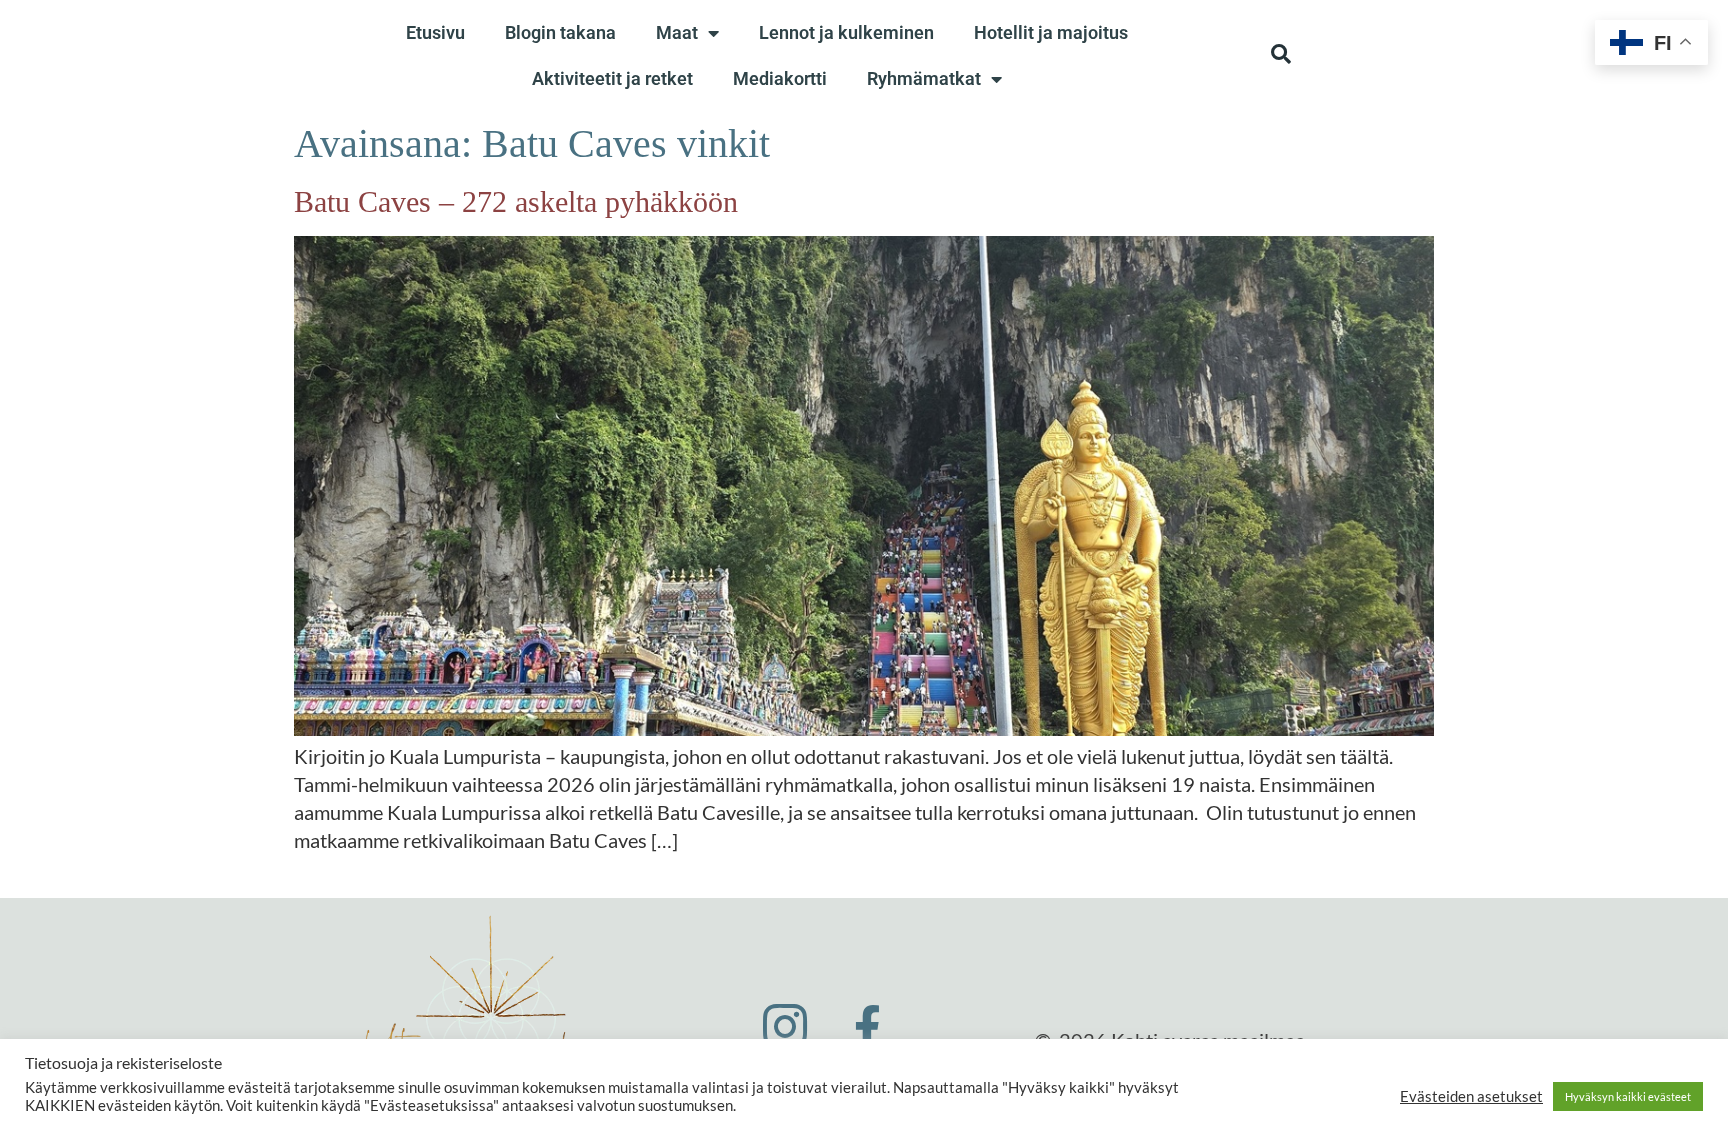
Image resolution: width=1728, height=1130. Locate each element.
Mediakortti (780, 78)
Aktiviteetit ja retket (612, 78)
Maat (677, 32)
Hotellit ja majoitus (1051, 32)
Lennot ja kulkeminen (846, 32)
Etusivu (435, 32)
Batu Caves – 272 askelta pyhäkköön (516, 201)
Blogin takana (560, 32)
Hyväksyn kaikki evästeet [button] (1628, 1096)
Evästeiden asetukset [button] (1471, 1096)
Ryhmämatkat (924, 78)
